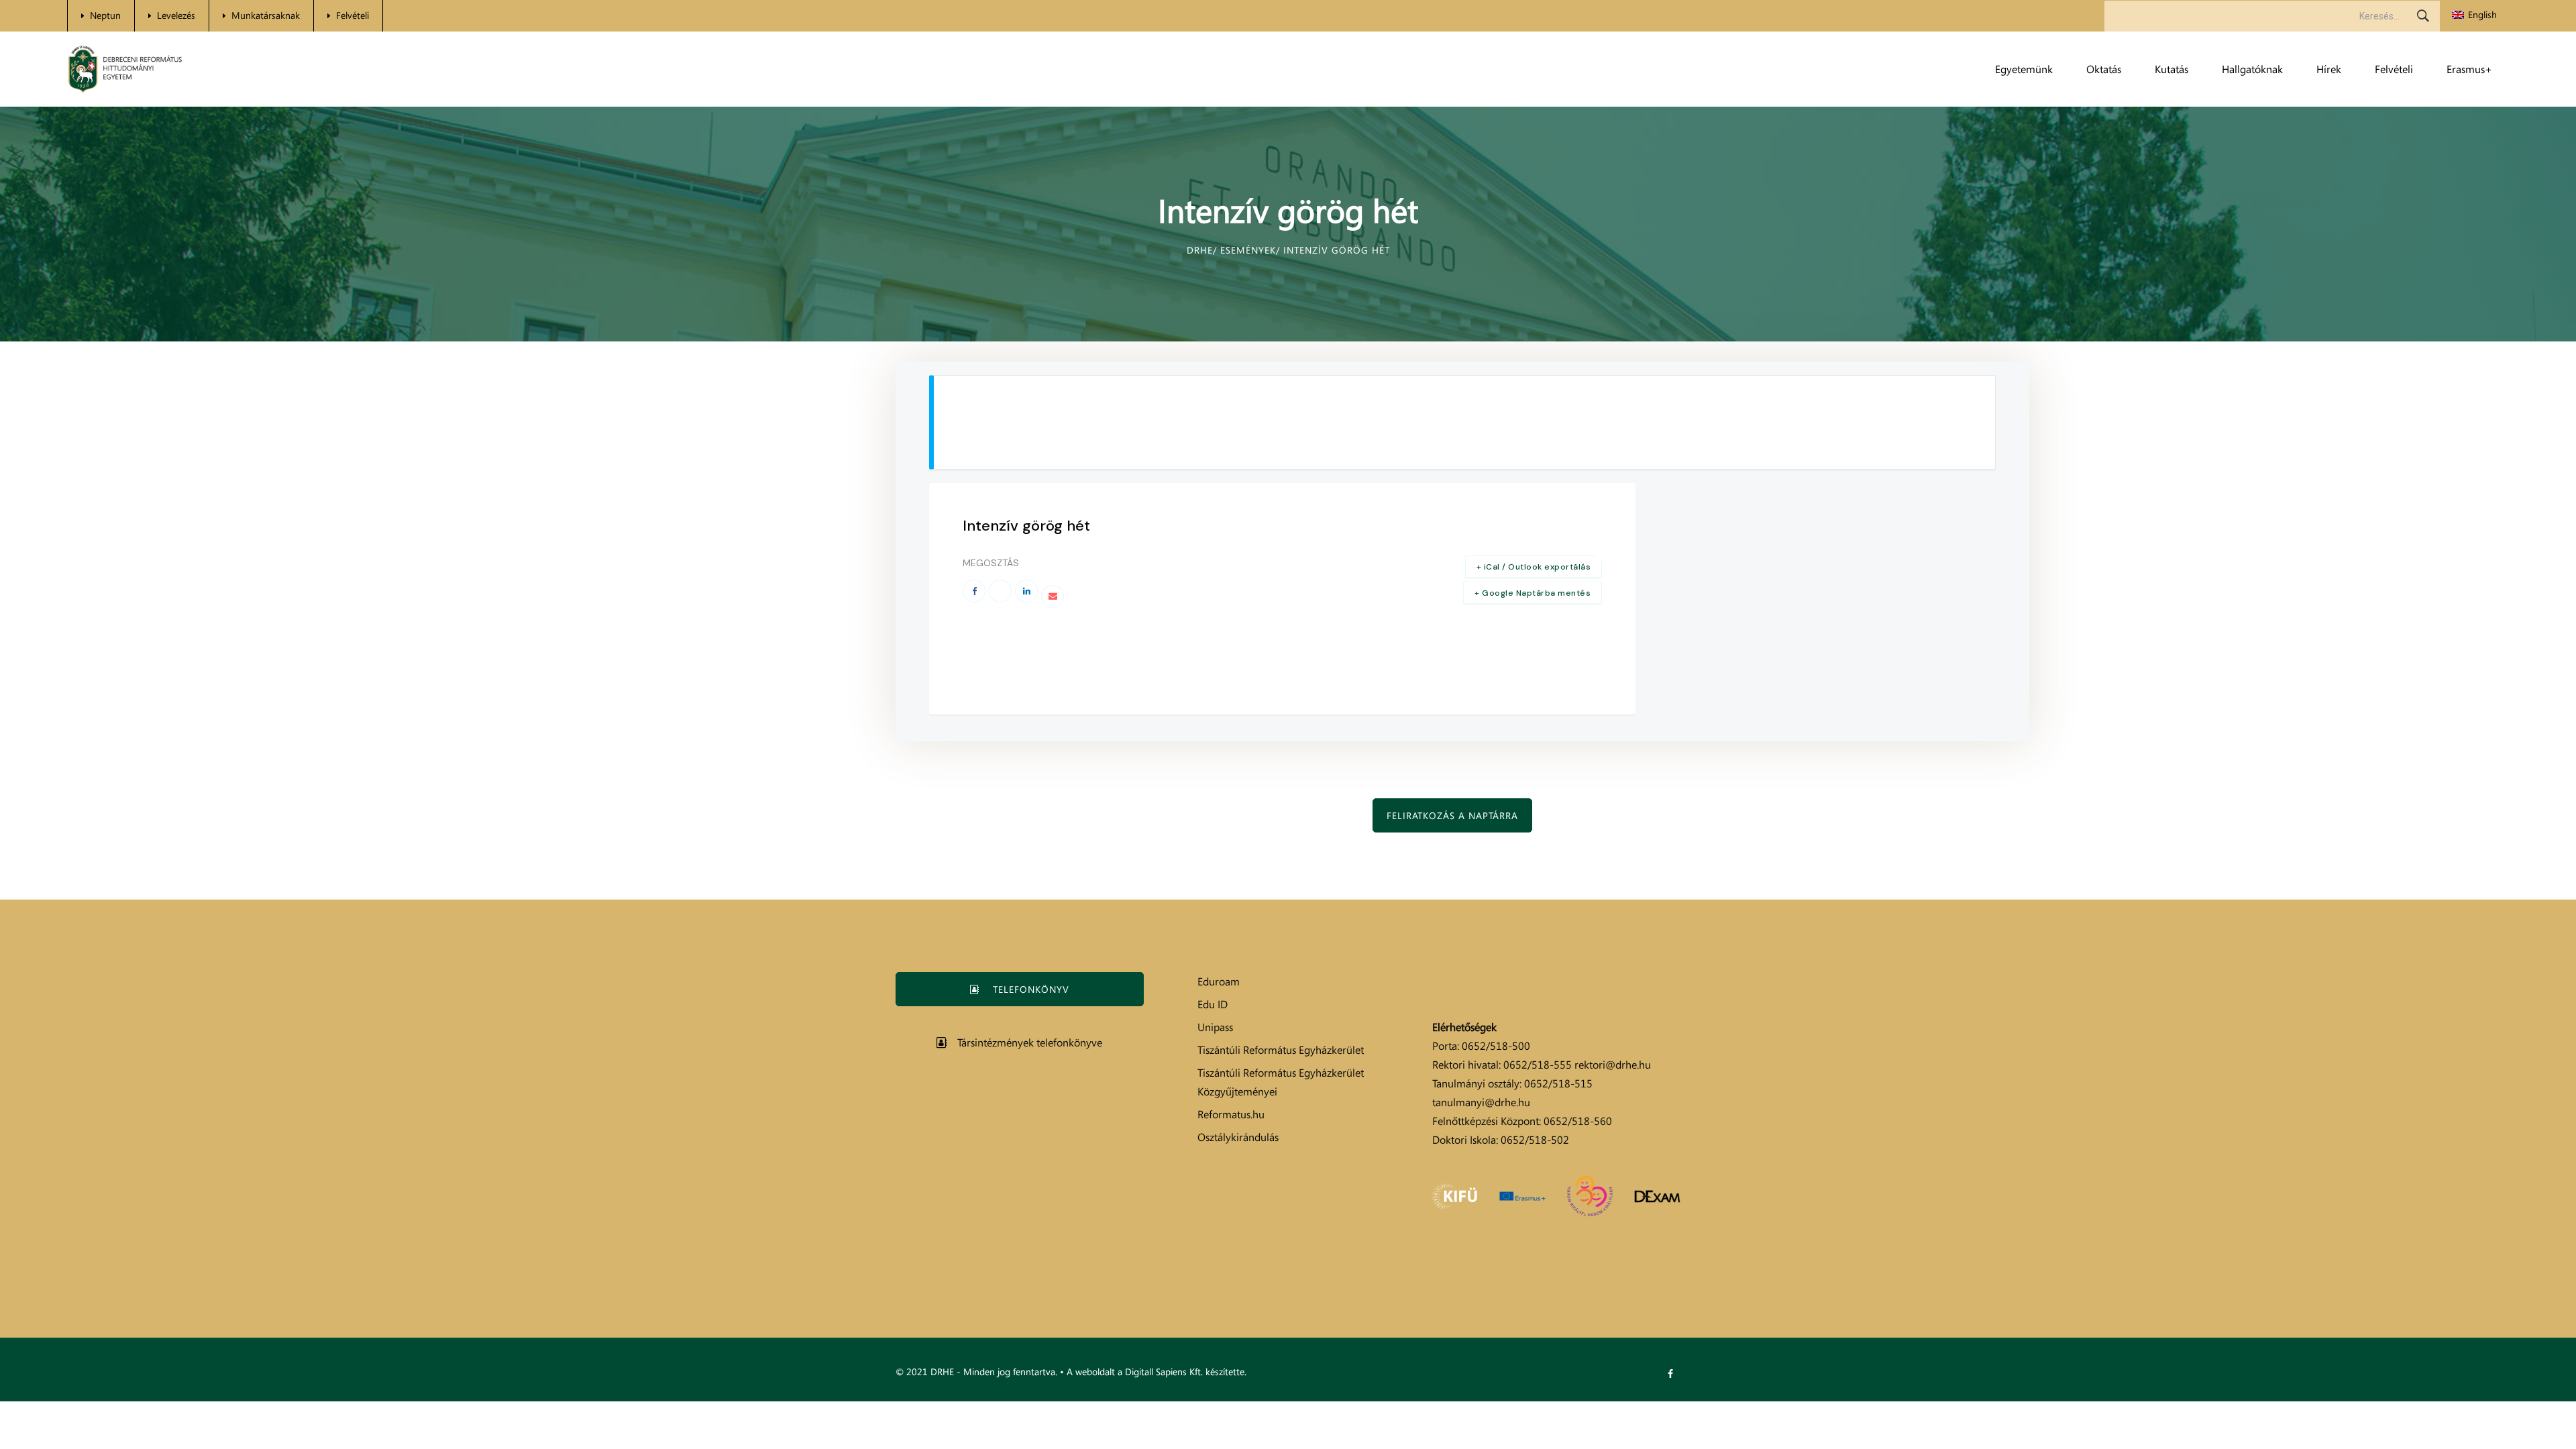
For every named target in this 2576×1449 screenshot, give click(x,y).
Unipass (1215, 1027)
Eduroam (1219, 981)
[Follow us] (1670, 1374)
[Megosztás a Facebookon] (974, 591)
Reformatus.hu (1231, 1114)
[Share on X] (1000, 591)
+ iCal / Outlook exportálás (1534, 567)
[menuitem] (2474, 15)
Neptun (105, 15)
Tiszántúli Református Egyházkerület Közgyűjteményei (1281, 1082)
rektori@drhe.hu (1613, 1065)
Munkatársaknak (266, 15)
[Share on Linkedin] (1026, 591)
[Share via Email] (1053, 596)
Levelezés (176, 15)
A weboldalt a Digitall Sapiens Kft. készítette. (1157, 1372)
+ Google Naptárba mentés (1533, 593)
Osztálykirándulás (1238, 1137)
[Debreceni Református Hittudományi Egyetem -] (125, 69)
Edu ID (1213, 1004)
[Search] (2423, 16)
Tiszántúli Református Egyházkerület (1281, 1050)
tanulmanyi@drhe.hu (1481, 1102)
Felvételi (353, 15)
